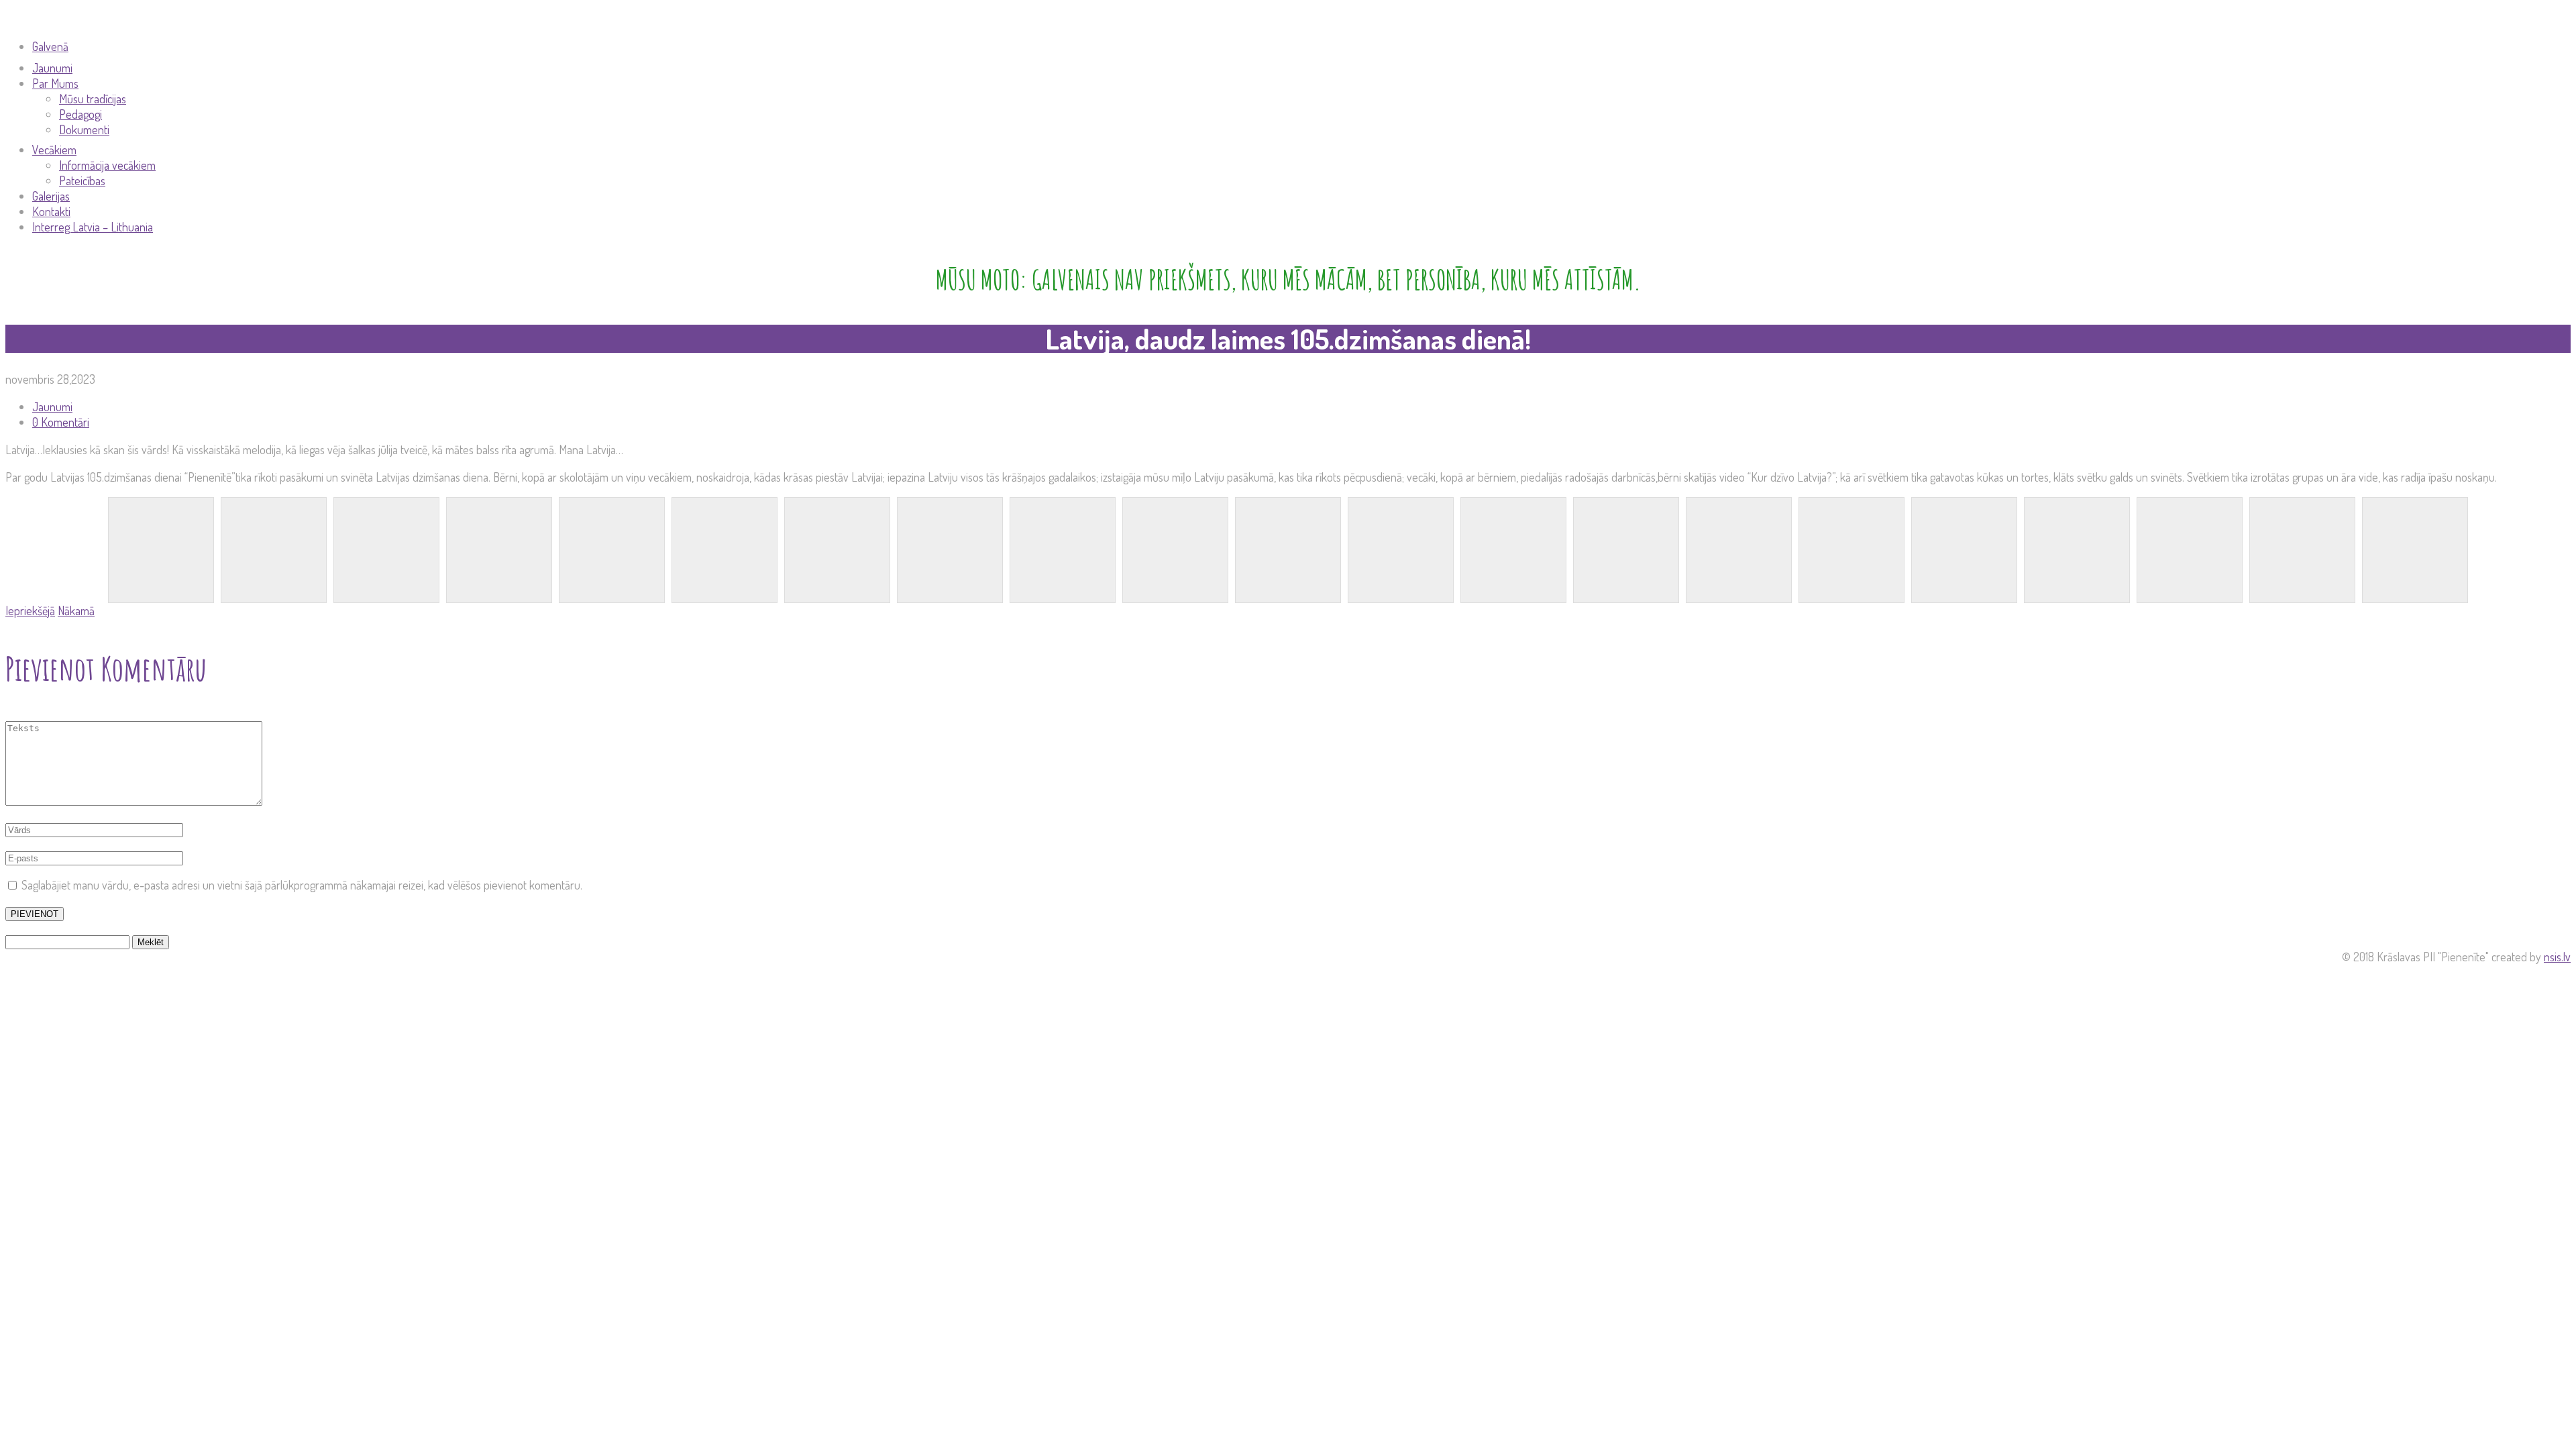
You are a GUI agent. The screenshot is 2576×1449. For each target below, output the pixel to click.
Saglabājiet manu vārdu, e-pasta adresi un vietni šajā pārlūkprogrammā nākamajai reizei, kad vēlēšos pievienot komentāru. (302, 885)
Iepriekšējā (30, 610)
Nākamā (76, 610)
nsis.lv (2557, 957)
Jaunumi (52, 407)
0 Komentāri (61, 422)
